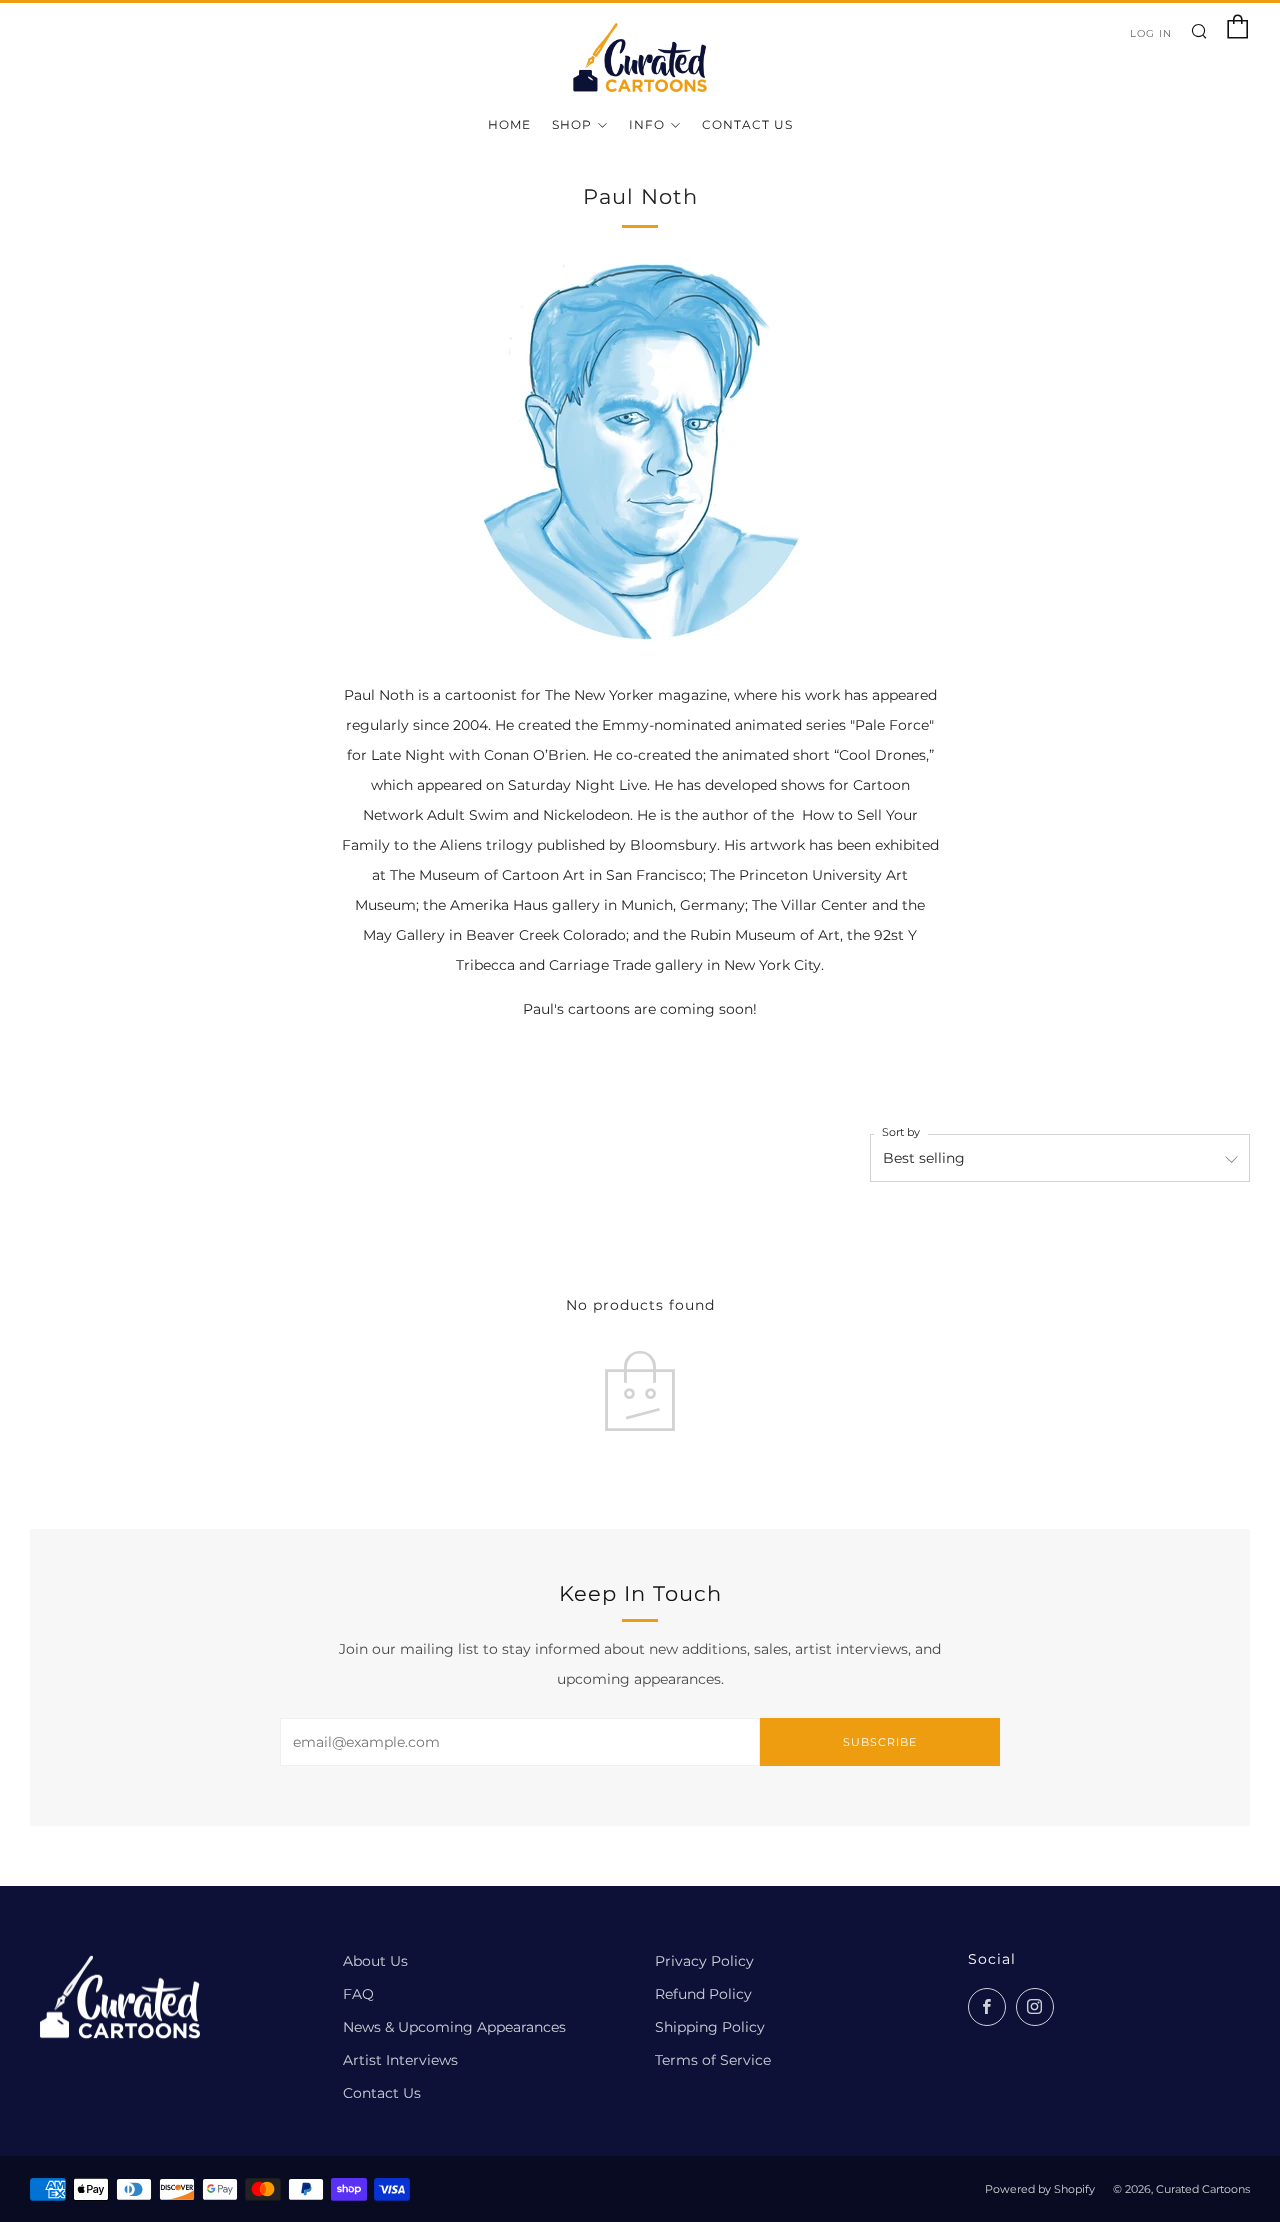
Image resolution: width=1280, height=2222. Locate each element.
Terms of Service (713, 2060)
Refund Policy (703, 1994)
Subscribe (880, 1742)
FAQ (358, 1994)
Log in (1151, 33)
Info (647, 124)
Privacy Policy (704, 1961)
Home (509, 124)
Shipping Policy (710, 2027)
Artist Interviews (400, 2060)
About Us (375, 1961)
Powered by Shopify (1040, 2189)
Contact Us (747, 124)
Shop (572, 124)
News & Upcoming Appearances (454, 2027)
